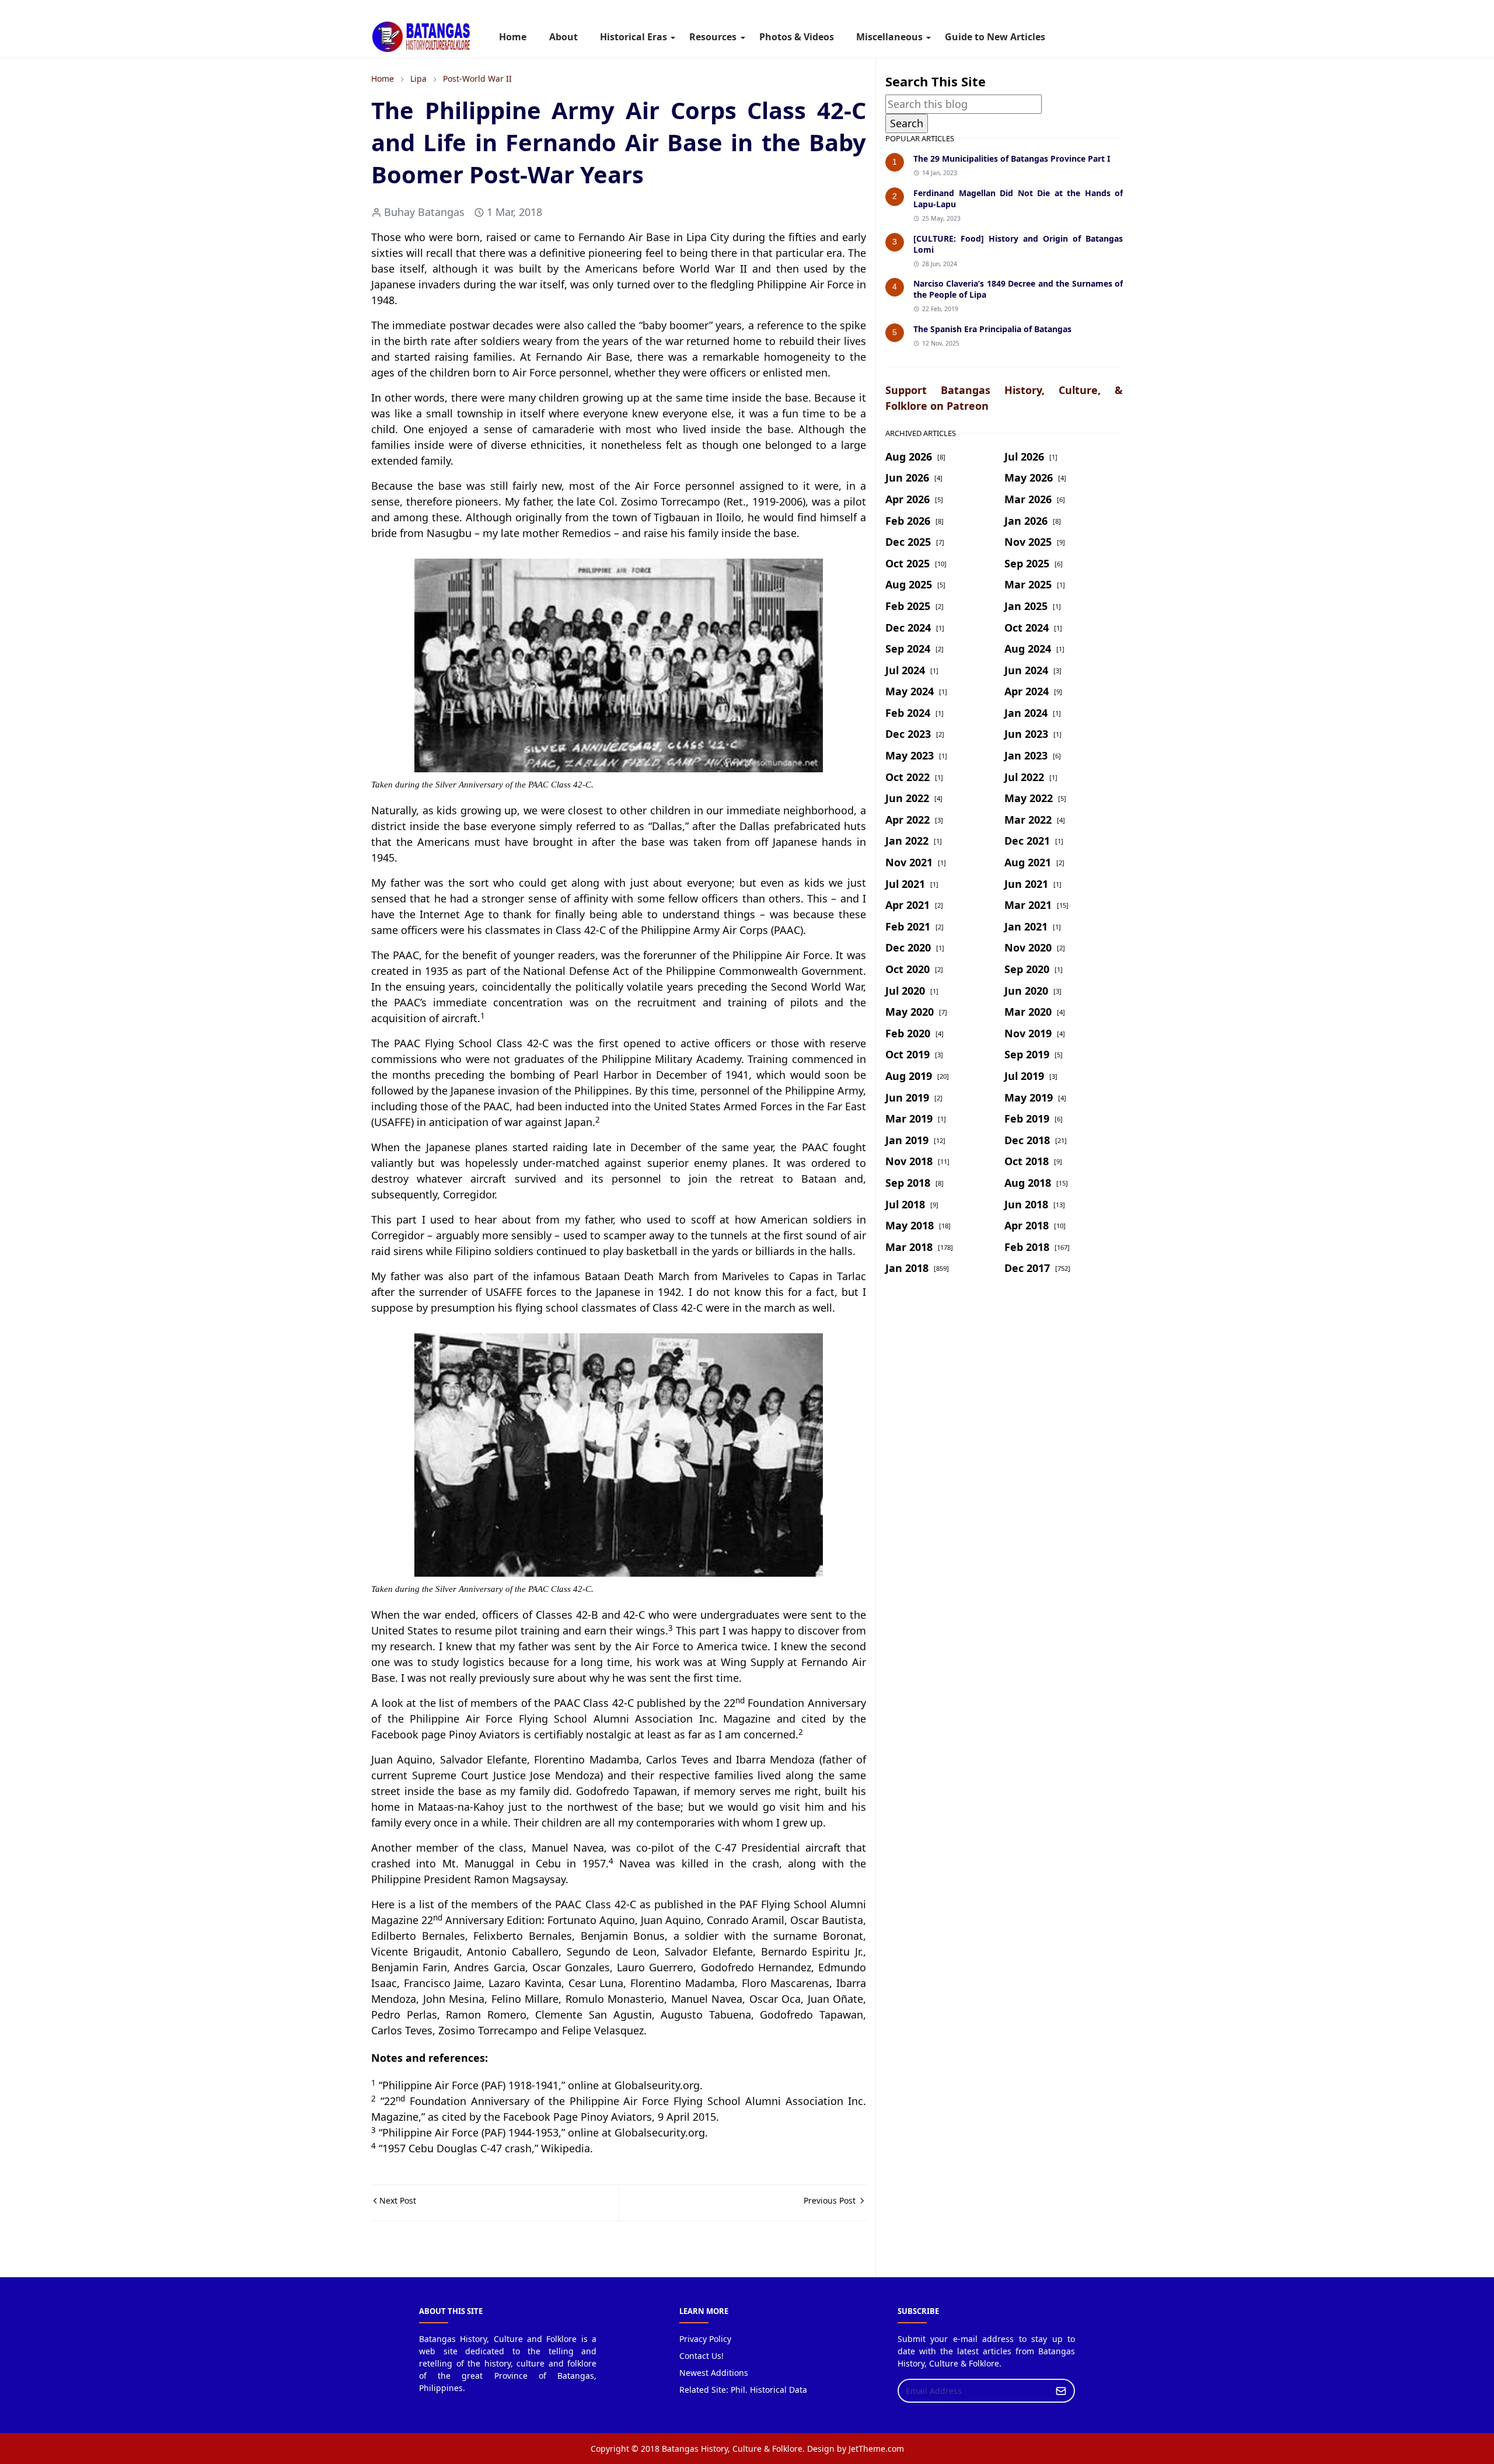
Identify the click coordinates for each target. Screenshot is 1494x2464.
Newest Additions (714, 2373)
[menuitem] (513, 37)
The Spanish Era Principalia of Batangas (992, 329)
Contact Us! (701, 2356)
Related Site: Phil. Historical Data (743, 2390)
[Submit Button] (1061, 2391)
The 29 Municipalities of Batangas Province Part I (1012, 158)
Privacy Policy (705, 2339)
